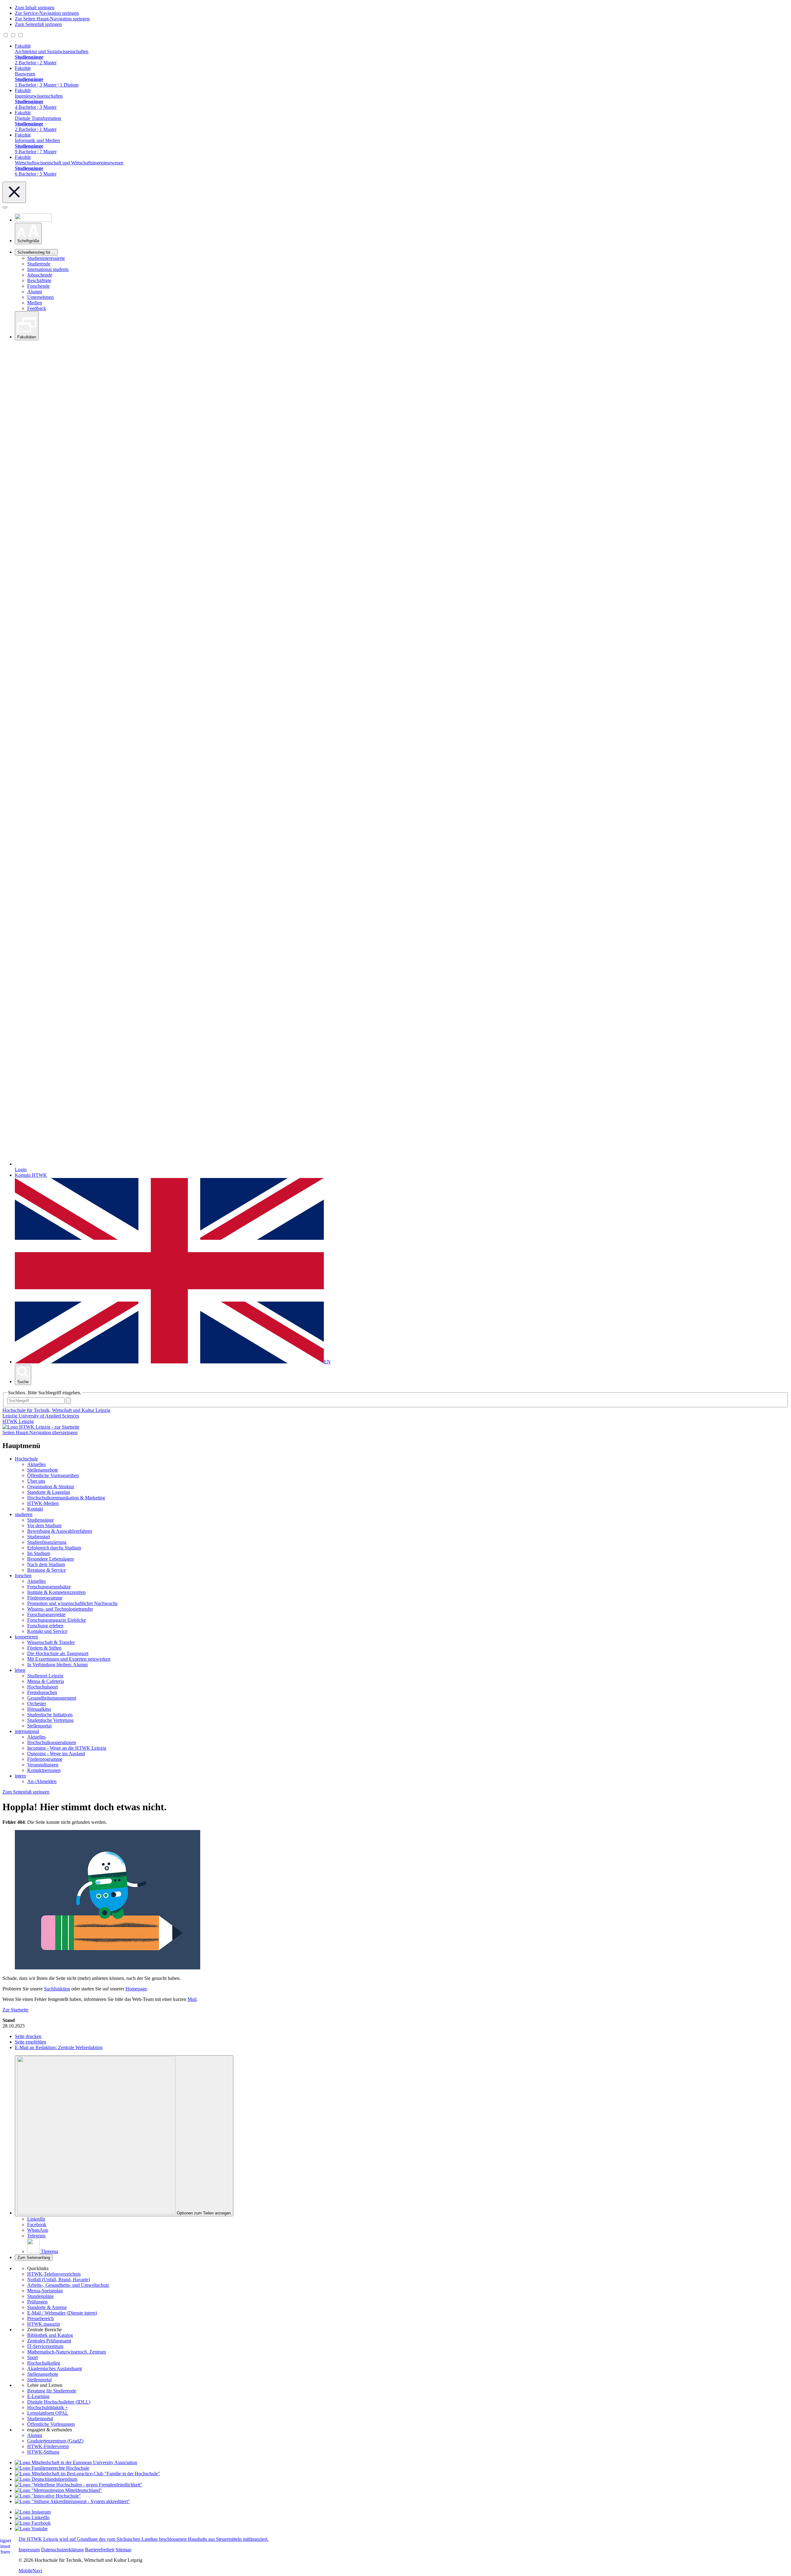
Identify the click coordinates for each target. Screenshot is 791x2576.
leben (20, 1670)
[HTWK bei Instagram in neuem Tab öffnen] (33, 2512)
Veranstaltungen (43, 1765)
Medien (35, 303)
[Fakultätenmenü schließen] (14, 192)
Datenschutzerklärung (62, 2550)
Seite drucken (28, 2036)
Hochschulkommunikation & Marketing (66, 1498)
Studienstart (39, 1537)
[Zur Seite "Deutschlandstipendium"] (46, 2479)
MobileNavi (30, 2571)
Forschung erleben (45, 1626)
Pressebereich (40, 2318)
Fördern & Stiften (44, 1648)
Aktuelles (36, 1464)
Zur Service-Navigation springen (47, 13)
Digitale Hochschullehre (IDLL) (59, 2402)
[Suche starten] (68, 1401)
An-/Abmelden (42, 1781)
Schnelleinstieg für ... (36, 252)
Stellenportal (39, 1726)
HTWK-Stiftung (43, 2452)
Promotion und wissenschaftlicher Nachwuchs (72, 1603)
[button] (28, 233)
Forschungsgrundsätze (49, 1587)
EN (327, 1362)
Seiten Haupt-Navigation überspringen (40, 1432)
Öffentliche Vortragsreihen (53, 1475)
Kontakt (35, 1509)
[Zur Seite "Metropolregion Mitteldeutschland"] (58, 2490)
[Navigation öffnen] (5, 207)
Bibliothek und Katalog (50, 2335)
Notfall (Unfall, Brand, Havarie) (59, 2279)
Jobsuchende (40, 275)
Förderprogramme (45, 1598)
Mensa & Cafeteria (46, 1681)
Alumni (35, 292)
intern (20, 1776)
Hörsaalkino (39, 1709)
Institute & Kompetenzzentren (56, 1592)
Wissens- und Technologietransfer (60, 1609)
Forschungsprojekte (46, 1614)
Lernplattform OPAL (48, 2413)
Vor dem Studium (44, 1525)
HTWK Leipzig (18, 1421)
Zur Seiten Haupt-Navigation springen (52, 19)
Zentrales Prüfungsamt (49, 2341)
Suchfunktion (57, 1989)
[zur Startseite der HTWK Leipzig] (41, 1427)
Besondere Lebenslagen (51, 1559)
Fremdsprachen (42, 1692)
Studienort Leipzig (45, 1676)
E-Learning (38, 2396)
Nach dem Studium (46, 1564)
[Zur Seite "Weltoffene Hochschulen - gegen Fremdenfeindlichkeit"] (79, 2485)
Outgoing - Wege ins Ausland (56, 1754)
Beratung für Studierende (52, 2391)
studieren (24, 1514)
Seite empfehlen (30, 2042)
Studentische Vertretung (50, 1720)
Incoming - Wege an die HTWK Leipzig (67, 1748)
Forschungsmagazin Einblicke (57, 1620)
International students (48, 269)
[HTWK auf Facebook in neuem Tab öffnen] (33, 2523)
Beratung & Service (47, 1570)
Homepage (136, 1989)
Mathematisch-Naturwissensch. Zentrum (67, 2352)
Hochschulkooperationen (52, 1742)
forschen (23, 1576)
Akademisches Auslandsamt (55, 2368)
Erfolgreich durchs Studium (54, 1548)
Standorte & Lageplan (49, 1492)
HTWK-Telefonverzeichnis (54, 2274)
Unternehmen (40, 297)
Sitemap (123, 2550)
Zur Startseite (15, 2010)
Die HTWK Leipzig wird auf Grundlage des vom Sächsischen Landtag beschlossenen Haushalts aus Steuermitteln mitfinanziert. (144, 2539)
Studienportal (40, 2419)
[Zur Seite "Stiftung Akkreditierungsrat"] (72, 2501)
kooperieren (26, 1637)
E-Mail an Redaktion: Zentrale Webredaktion (59, 2047)
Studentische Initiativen (50, 1715)
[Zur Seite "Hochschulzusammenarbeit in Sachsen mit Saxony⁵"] (48, 2496)
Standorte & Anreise (47, 2307)
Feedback (37, 308)
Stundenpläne (40, 2296)
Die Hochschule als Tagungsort (58, 1653)
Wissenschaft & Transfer (51, 1642)
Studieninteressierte (46, 258)
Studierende (39, 264)
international (27, 1731)
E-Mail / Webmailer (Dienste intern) (62, 2313)
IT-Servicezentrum (45, 2346)
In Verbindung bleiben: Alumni (57, 1665)
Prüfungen (37, 2302)
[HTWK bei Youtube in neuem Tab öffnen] (31, 2529)
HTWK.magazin (44, 2324)
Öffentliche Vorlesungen (51, 2424)
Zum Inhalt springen (35, 8)
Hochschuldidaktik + (48, 2407)
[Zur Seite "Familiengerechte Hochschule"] (52, 2468)
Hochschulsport (42, 1687)
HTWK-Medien (43, 1503)
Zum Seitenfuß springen (38, 24)
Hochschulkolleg (44, 2363)
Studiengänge (40, 1520)
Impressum (29, 2550)
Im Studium (39, 1553)
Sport (32, 2357)
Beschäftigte (39, 280)
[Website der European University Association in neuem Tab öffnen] (76, 2462)
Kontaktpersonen (44, 1770)
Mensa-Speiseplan (45, 2291)
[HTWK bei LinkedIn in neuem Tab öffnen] (32, 2517)
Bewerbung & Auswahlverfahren (60, 1531)
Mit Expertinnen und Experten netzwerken (69, 1659)
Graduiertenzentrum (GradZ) (55, 2441)
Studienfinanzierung (47, 1542)
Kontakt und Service (47, 1631)
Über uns (36, 1481)
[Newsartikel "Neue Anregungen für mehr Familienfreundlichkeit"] (87, 2474)
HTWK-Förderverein (48, 2446)
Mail (192, 1999)
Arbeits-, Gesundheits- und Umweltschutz (68, 2285)
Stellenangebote (43, 1470)
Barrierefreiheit (100, 2550)
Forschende (38, 286)
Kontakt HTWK (31, 1175)
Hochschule (26, 1459)
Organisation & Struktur (51, 1487)
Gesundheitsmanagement (52, 1698)
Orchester (37, 1703)
